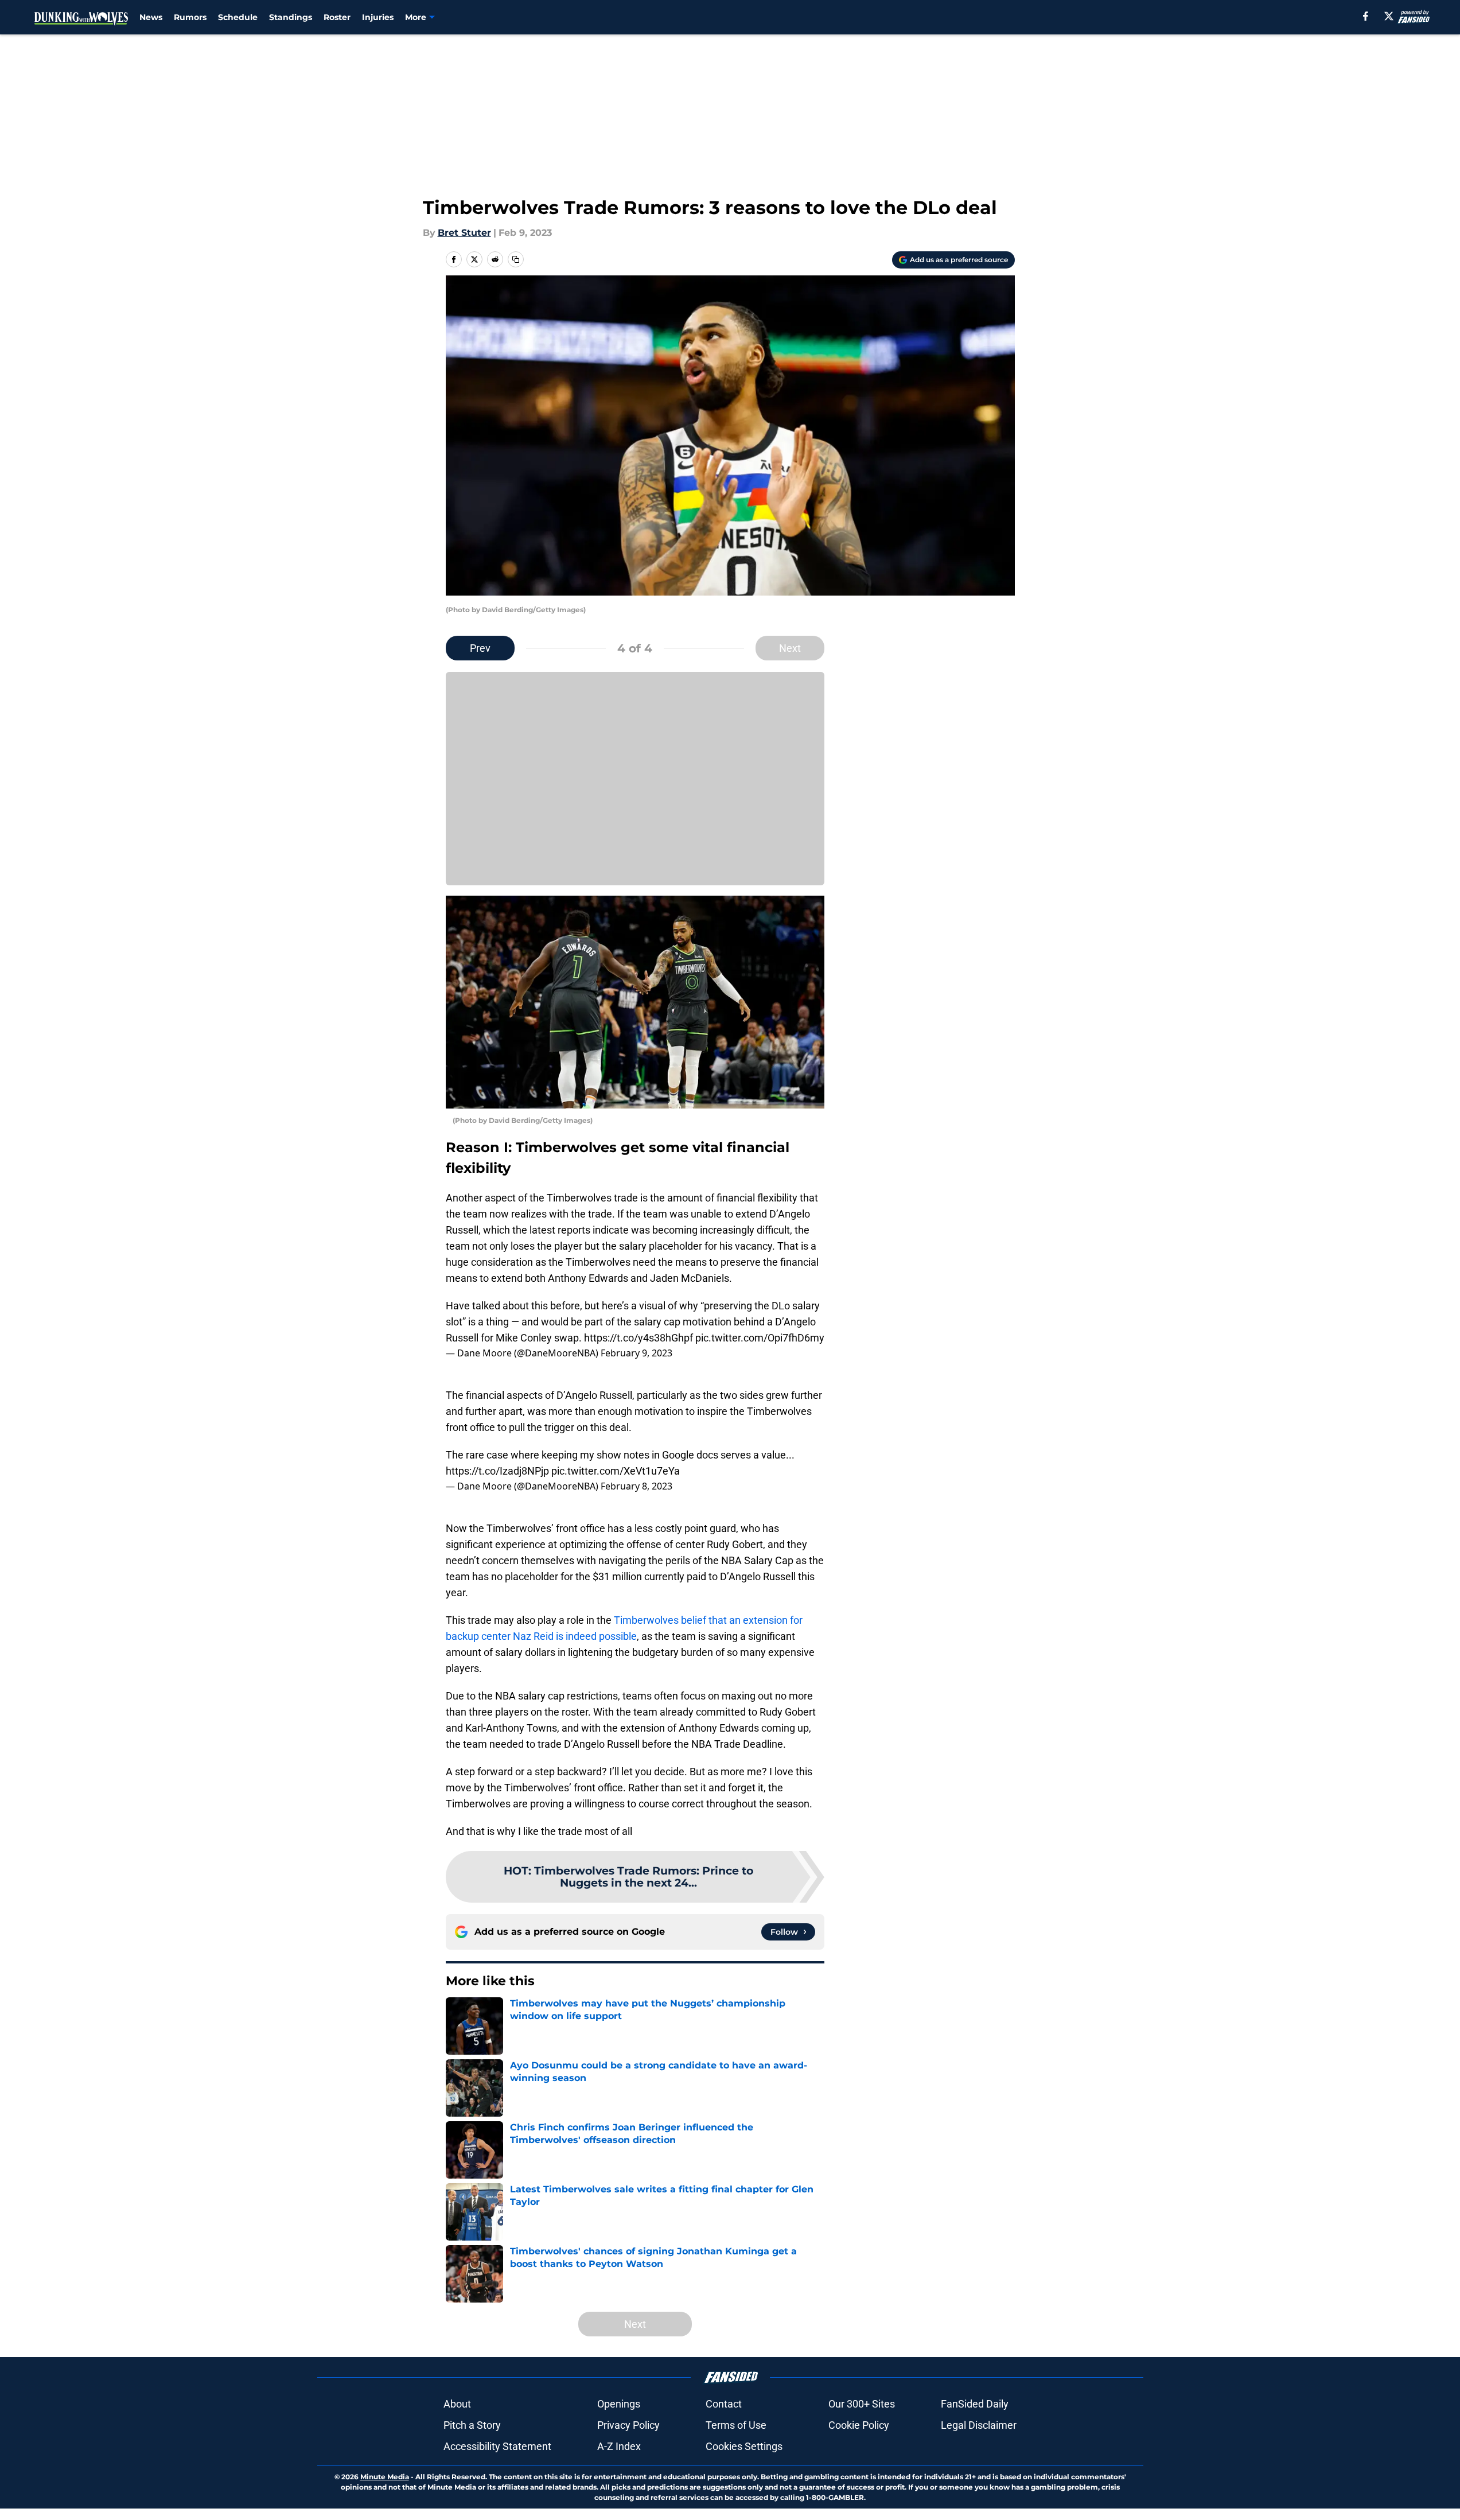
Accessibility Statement (497, 2446)
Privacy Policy (628, 2425)
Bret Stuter (464, 233)
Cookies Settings (744, 2446)
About (457, 2404)
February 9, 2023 (636, 1353)
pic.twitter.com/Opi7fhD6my (760, 1338)
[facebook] (1366, 16)
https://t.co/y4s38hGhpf (638, 1338)
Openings (619, 2404)
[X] (1389, 16)
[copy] (516, 259)
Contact (724, 2404)
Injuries (378, 17)
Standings (291, 17)
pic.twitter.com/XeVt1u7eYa (616, 1471)
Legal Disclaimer (979, 2425)
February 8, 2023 (636, 1486)
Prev (480, 648)
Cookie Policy (859, 2425)
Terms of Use (736, 2425)
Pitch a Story (472, 2425)
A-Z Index (619, 2446)
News (151, 17)
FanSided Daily (975, 2404)
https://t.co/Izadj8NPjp (497, 1471)
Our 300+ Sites (862, 2404)
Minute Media (385, 2477)
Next (790, 648)
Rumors (190, 17)
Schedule (238, 17)
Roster (337, 17)
